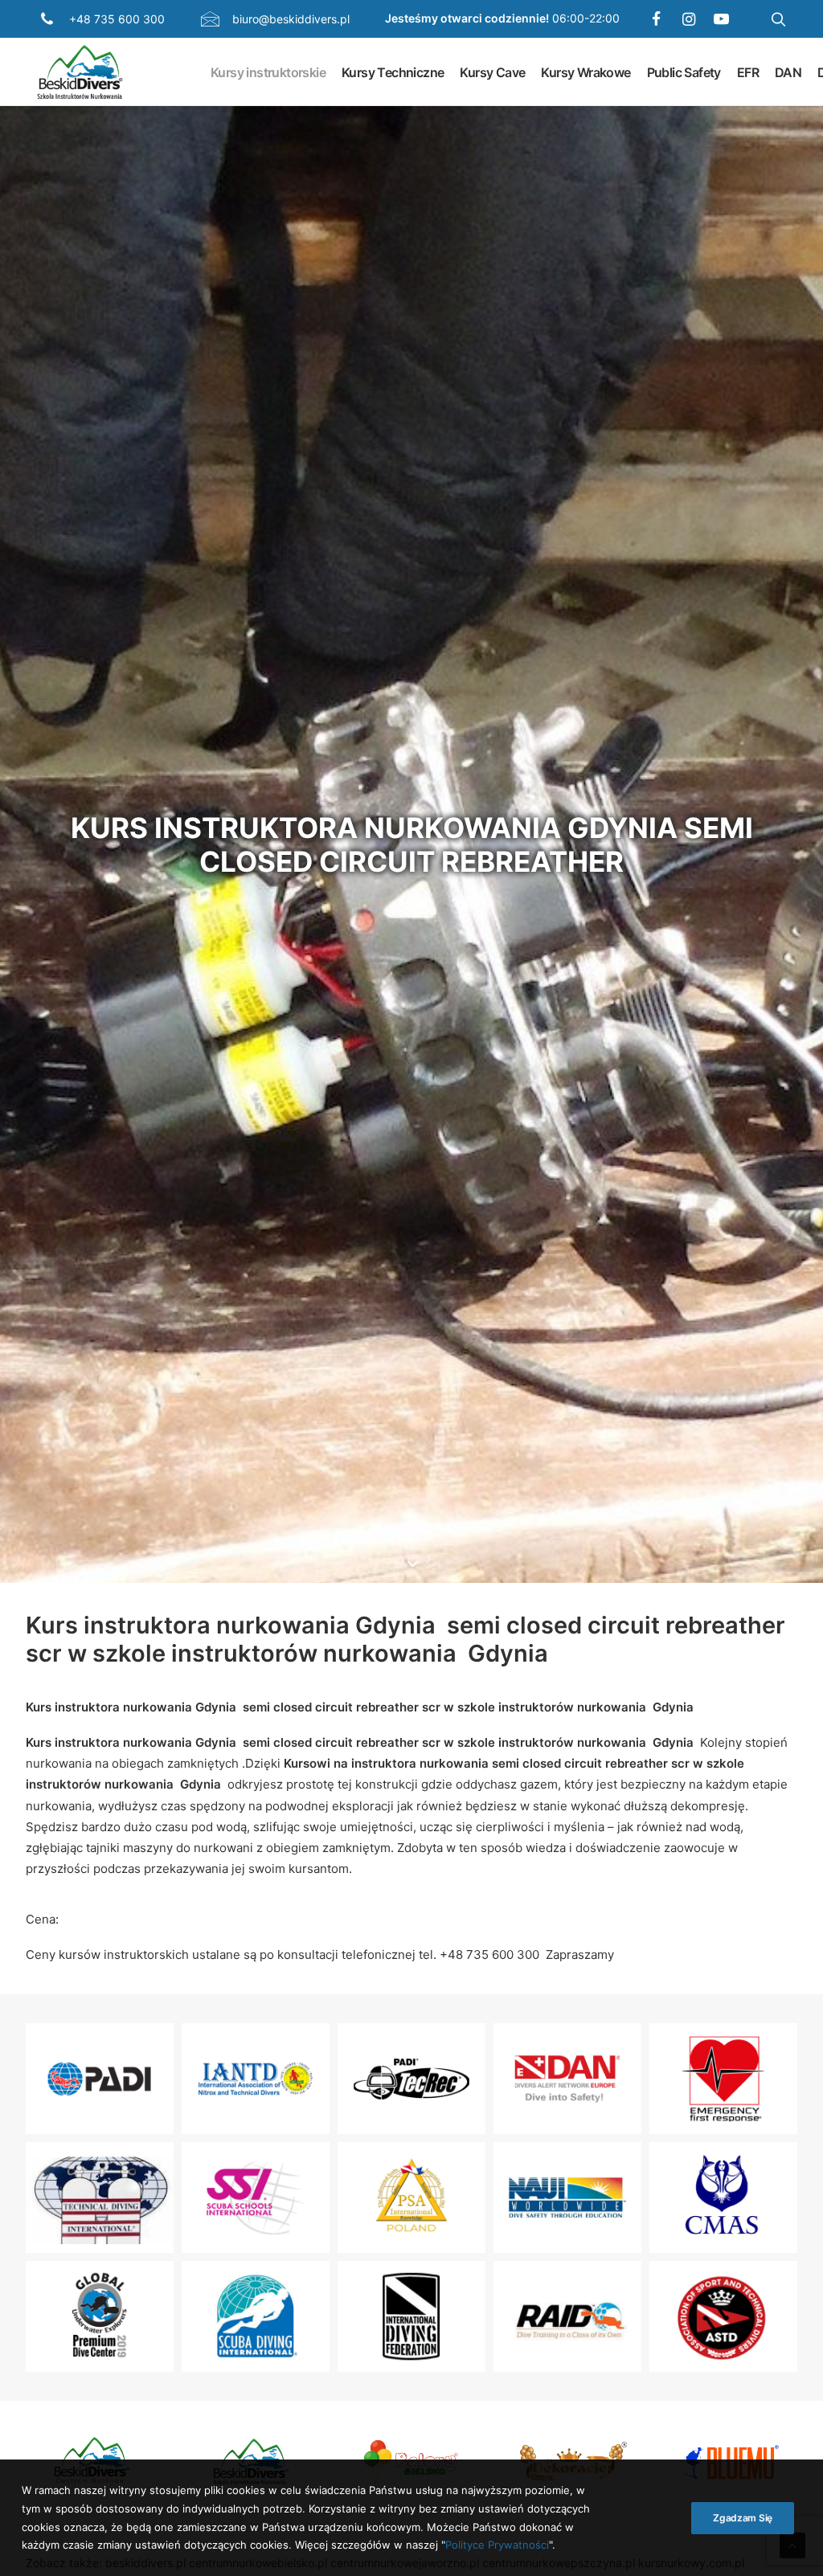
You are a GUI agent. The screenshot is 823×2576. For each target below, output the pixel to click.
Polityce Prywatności (497, 2545)
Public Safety (684, 72)
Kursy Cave (492, 72)
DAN (788, 72)
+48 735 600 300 (117, 19)
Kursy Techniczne (393, 72)
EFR (748, 72)
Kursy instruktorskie (268, 72)
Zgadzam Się (743, 2518)
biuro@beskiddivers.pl (291, 19)
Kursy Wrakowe (586, 72)
